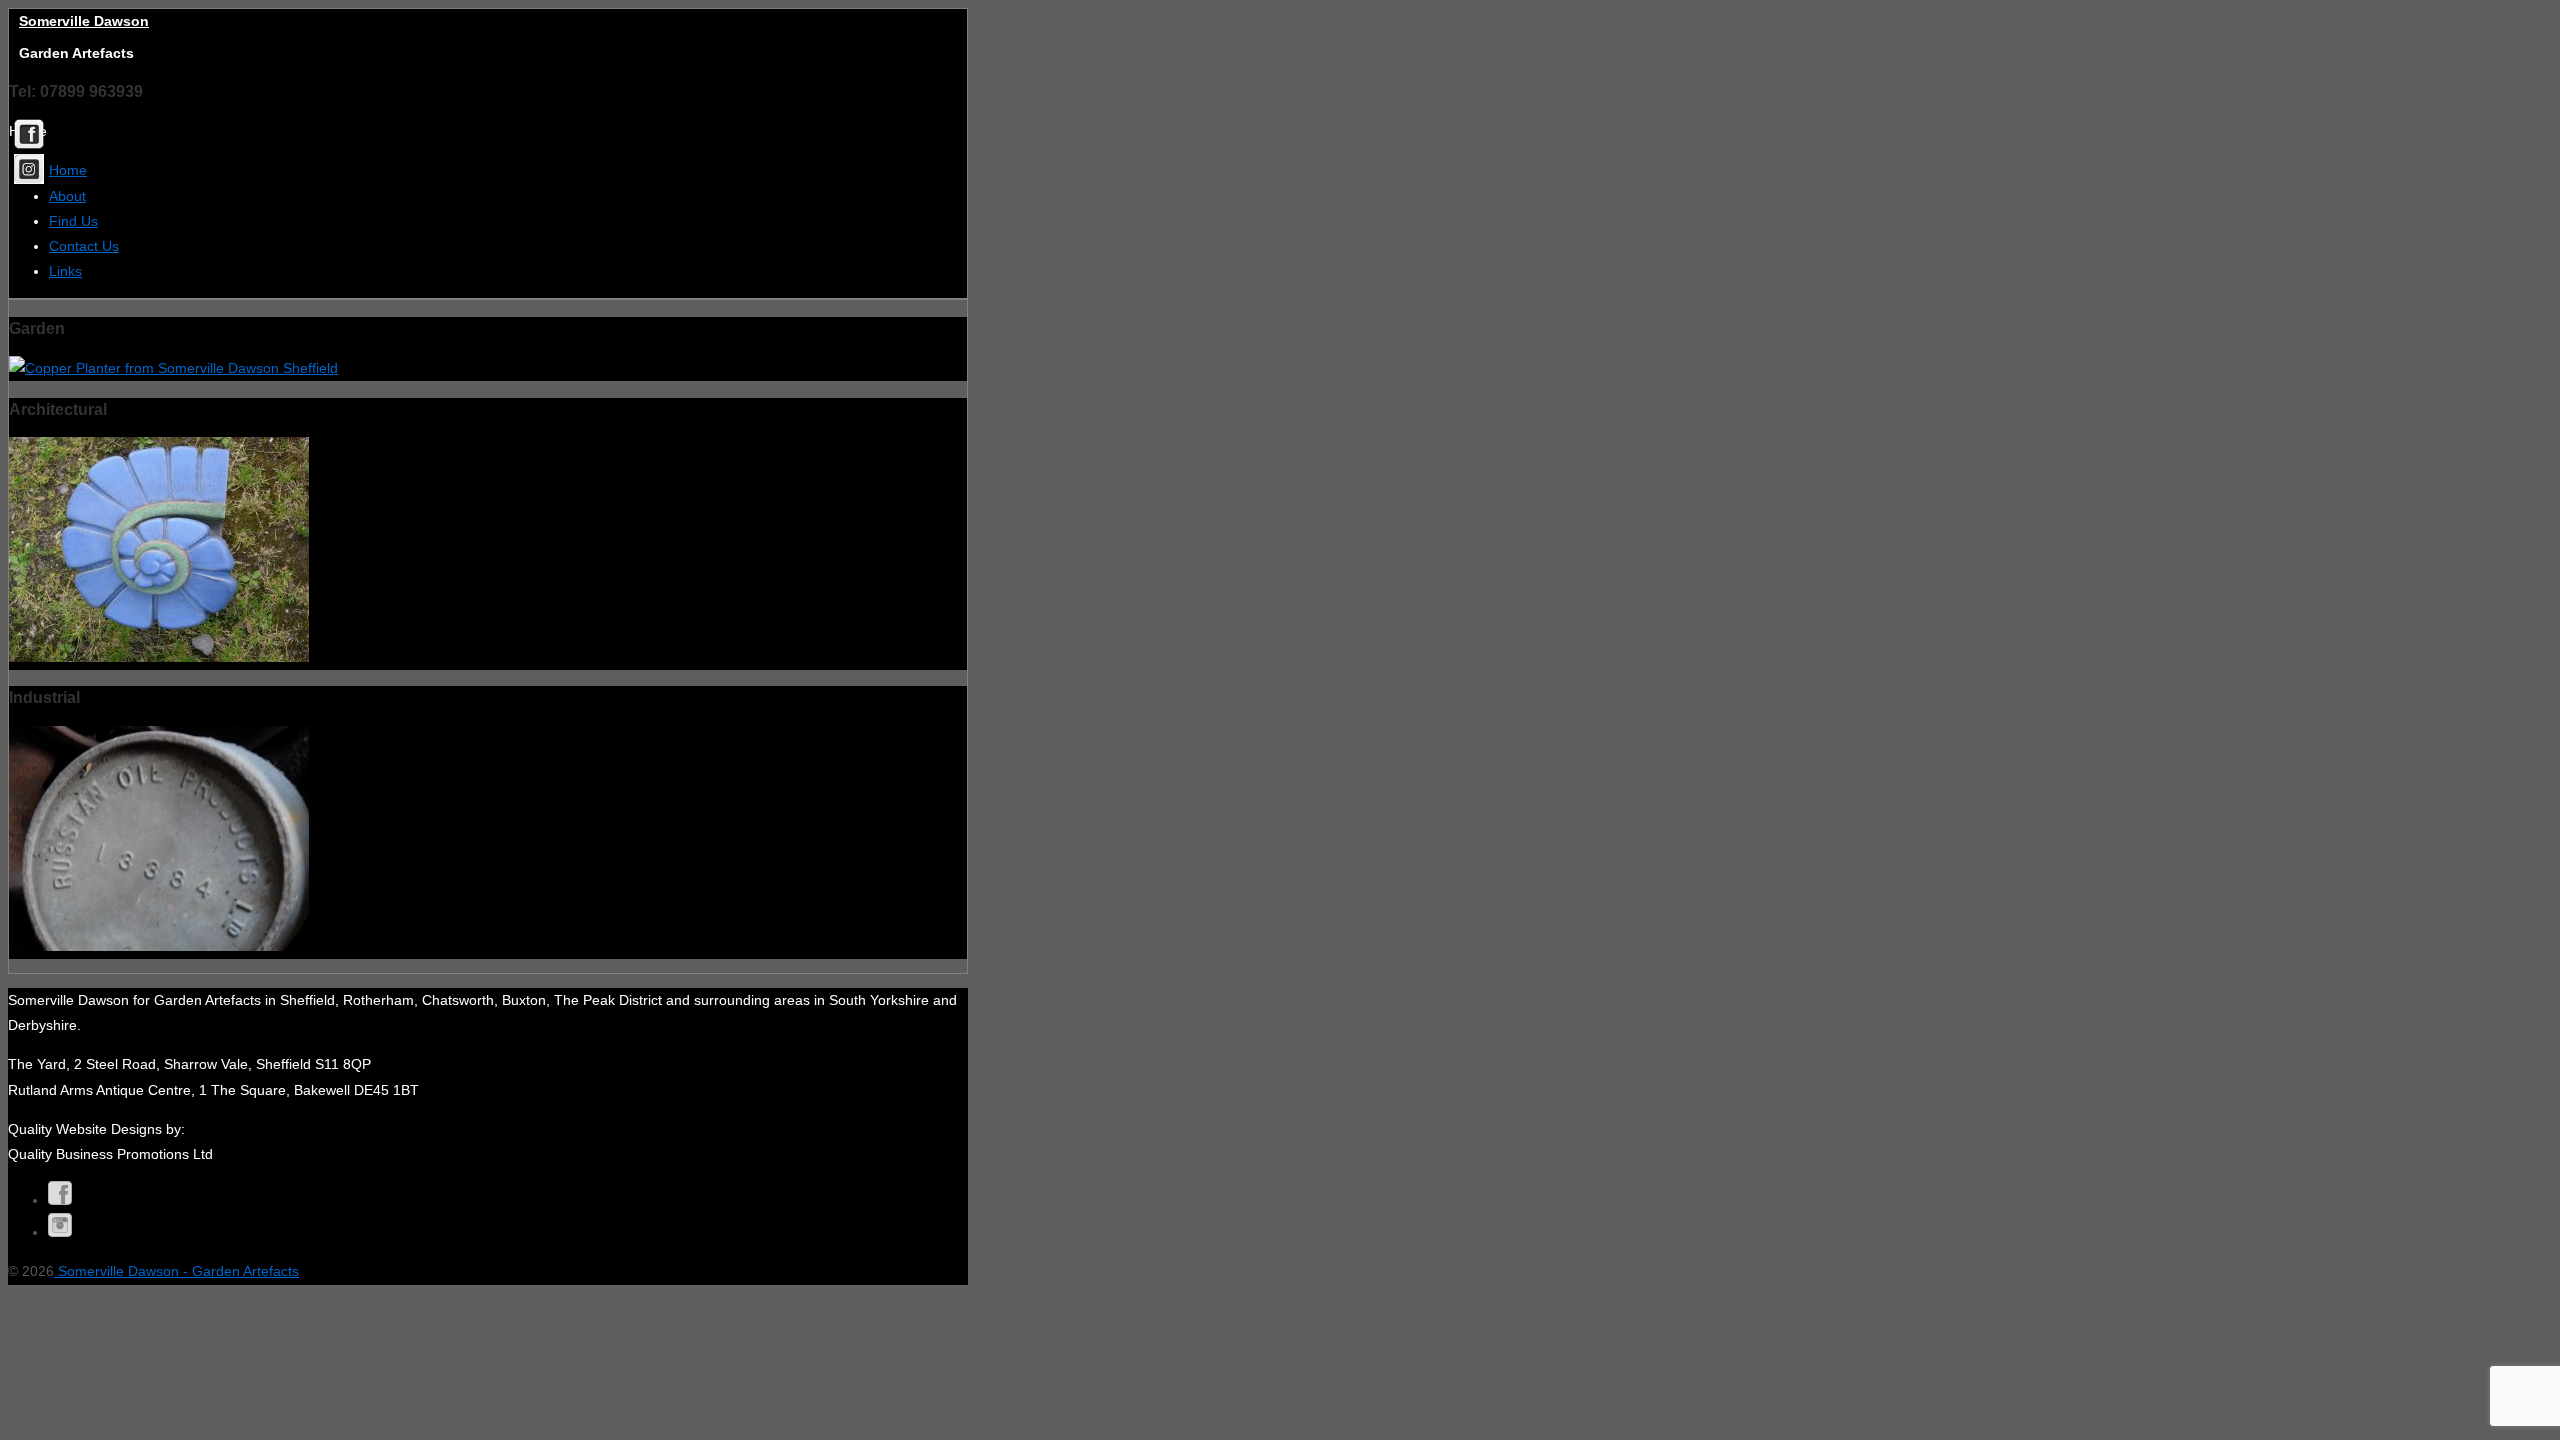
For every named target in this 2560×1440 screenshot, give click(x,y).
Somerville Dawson (84, 21)
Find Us (73, 221)
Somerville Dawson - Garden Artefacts (176, 1271)
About (67, 196)
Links (65, 271)
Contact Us (84, 246)
